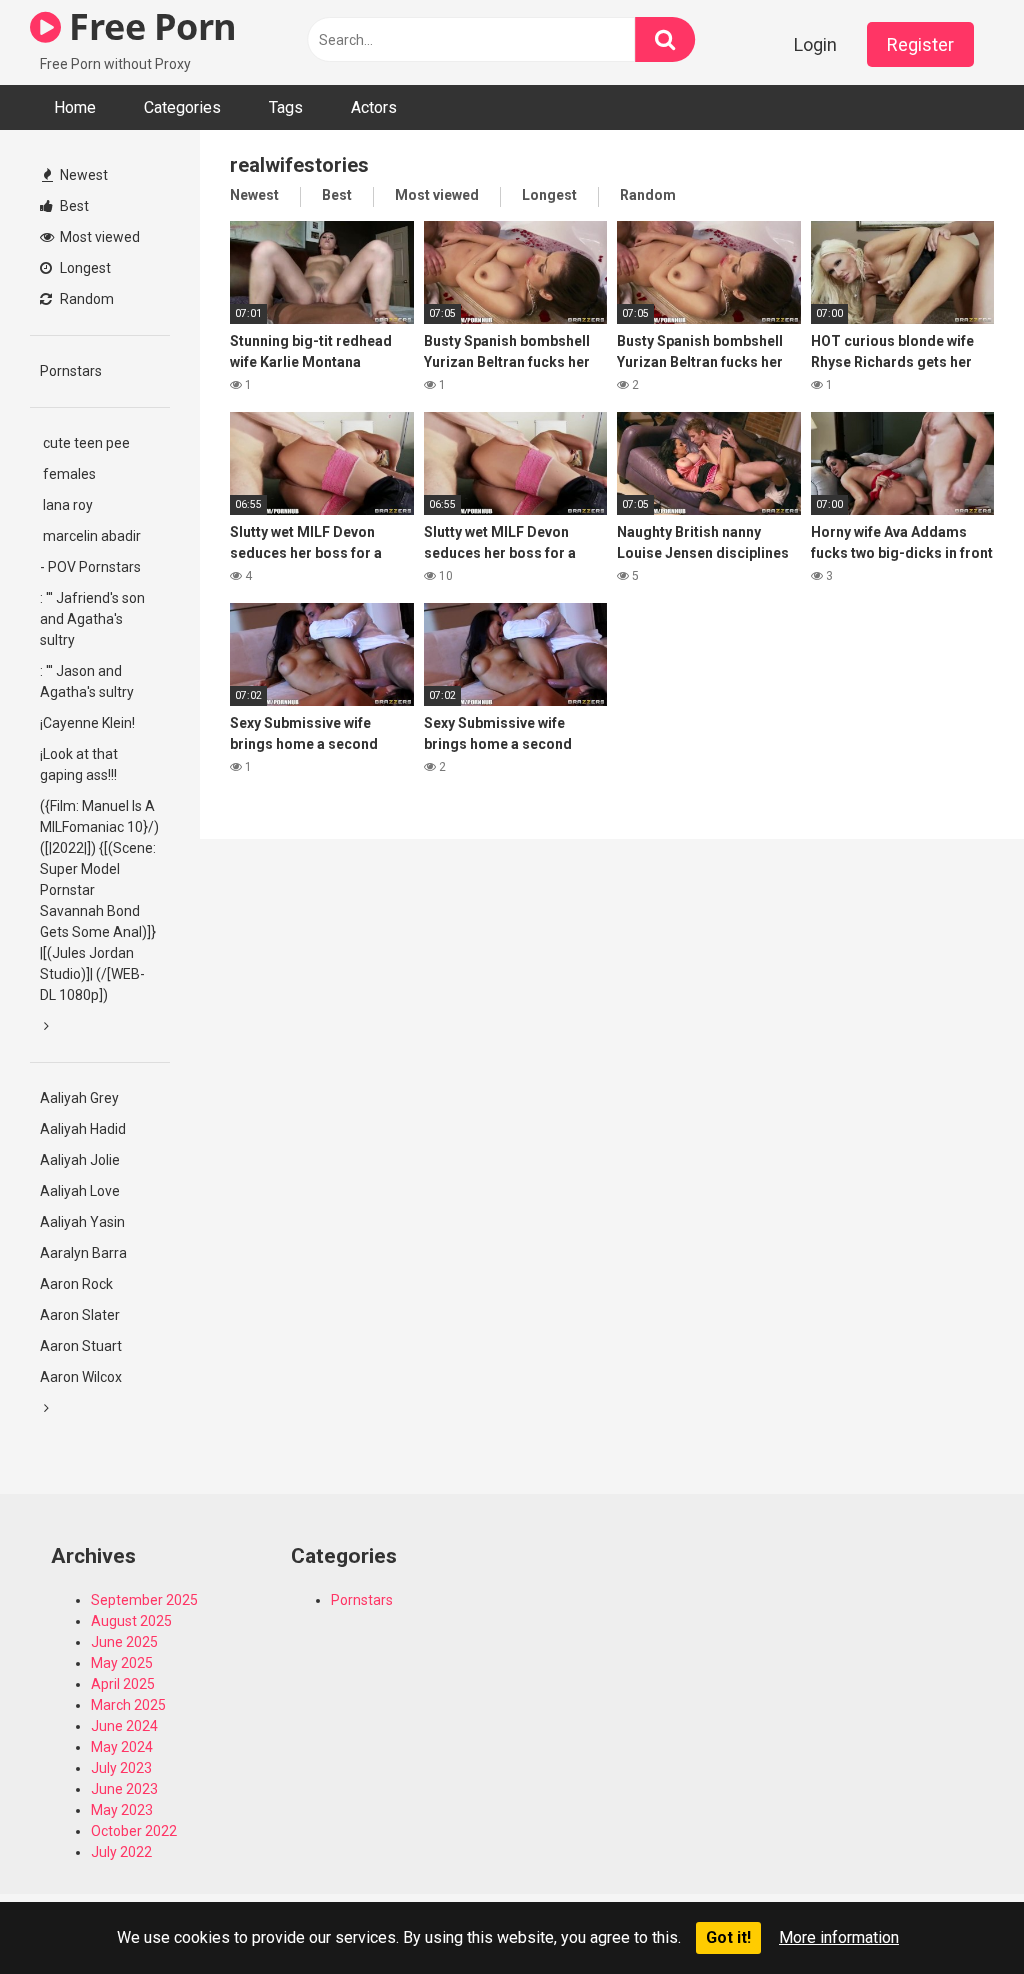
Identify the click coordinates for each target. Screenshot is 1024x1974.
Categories (182, 107)
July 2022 (121, 1852)
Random (85, 299)
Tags (286, 107)
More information (839, 1937)
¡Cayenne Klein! (87, 723)
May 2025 (122, 1663)
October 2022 (134, 1831)
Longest (84, 268)
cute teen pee (85, 443)
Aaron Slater (80, 1315)
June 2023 (124, 1789)
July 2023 (121, 1768)
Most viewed (98, 237)
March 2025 (128, 1705)
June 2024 (124, 1726)
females (68, 474)
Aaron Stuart (81, 1346)
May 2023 (122, 1810)
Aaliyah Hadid (83, 1129)
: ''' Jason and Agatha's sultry (87, 681)
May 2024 (122, 1747)
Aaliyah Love (80, 1191)
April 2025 (123, 1684)
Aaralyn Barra (83, 1253)
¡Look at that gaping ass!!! (79, 764)
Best (73, 206)
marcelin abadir (90, 536)
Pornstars (71, 371)
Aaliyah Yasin (82, 1222)
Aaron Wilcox (81, 1377)
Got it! (728, 1937)
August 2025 (131, 1621)
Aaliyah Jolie (80, 1160)
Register (920, 44)
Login (815, 44)
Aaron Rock (76, 1284)
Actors (374, 107)
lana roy (66, 505)
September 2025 (144, 1600)
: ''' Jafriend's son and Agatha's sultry (92, 619)
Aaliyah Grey (79, 1098)
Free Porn (149, 26)
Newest (82, 175)
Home (75, 107)
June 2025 (124, 1642)
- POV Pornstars (90, 567)
